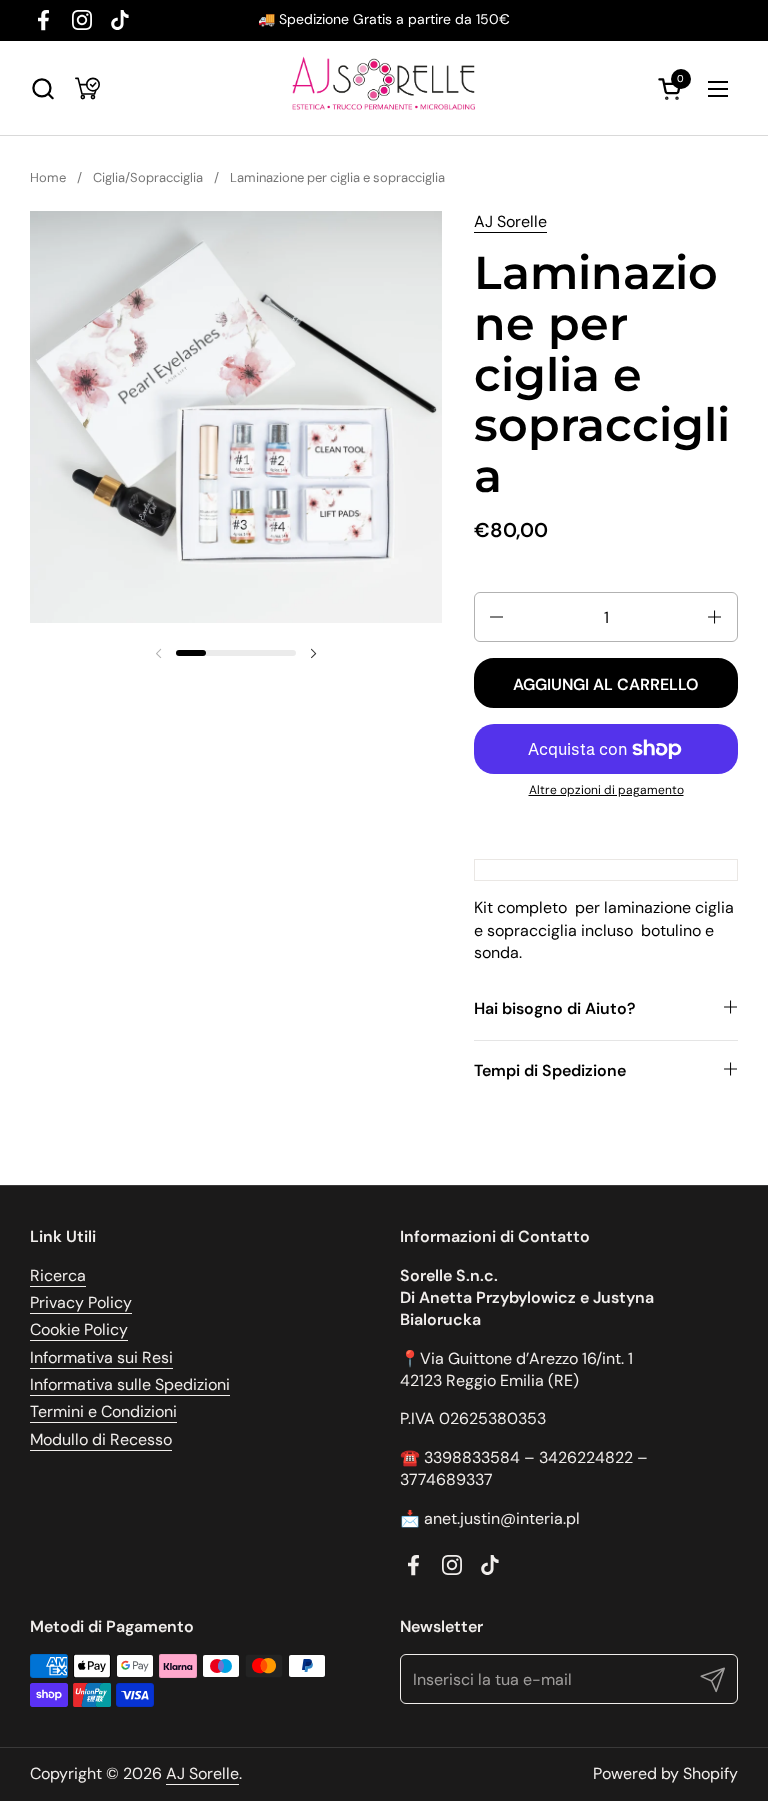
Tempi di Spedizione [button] (550, 1070)
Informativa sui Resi (101, 1357)
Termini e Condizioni (103, 1411)
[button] (42, 88)
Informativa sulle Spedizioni (130, 1384)
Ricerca (58, 1275)
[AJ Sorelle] (384, 88)
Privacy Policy (81, 1302)
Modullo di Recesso (101, 1439)
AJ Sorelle (510, 221)
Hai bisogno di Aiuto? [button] (555, 1008)
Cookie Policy (79, 1329)
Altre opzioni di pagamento (606, 790)
